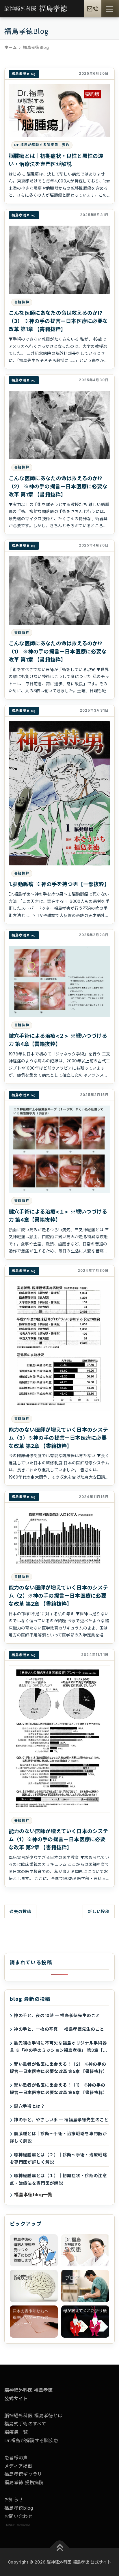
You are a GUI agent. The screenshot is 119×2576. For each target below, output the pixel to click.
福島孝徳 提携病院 (24, 2482)
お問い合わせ (18, 2516)
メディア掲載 (18, 2466)
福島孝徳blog (19, 2508)
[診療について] (34, 2250)
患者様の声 (16, 2458)
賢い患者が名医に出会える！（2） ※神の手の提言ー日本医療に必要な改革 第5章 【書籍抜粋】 (59, 2068)
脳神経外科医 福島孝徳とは (33, 2416)
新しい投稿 (99, 1911)
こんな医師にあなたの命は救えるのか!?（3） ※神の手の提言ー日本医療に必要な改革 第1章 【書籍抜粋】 (58, 321)
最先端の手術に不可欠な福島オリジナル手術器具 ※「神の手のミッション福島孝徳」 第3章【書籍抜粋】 (59, 2047)
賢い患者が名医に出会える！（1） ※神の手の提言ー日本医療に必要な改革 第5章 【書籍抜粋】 (59, 2089)
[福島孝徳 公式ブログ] (85, 2286)
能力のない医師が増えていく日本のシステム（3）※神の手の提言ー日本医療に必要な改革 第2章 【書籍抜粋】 (58, 1438)
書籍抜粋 (22, 302)
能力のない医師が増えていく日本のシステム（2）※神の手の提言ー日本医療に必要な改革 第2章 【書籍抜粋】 (58, 1596)
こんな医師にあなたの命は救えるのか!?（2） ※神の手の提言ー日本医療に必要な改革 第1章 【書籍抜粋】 (58, 486)
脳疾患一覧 (16, 2432)
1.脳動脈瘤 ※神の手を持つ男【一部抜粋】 (59, 884)
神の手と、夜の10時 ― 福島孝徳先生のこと (57, 2015)
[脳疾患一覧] (34, 2286)
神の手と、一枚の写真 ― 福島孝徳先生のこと (59, 2029)
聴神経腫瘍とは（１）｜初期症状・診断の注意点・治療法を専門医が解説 (58, 2179)
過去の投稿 (20, 1911)
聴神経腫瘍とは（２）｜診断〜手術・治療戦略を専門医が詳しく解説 (58, 2158)
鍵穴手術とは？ (29, 2106)
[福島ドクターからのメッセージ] (34, 2322)
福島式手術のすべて (25, 2424)
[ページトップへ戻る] (60, 2548)
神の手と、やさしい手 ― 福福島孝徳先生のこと (61, 2120)
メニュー (110, 9)
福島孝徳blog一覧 (33, 2195)
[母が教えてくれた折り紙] (85, 2322)
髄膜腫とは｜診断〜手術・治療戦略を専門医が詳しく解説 (58, 2137)
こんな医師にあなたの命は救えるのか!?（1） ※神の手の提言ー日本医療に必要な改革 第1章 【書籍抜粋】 (58, 652)
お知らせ (14, 2500)
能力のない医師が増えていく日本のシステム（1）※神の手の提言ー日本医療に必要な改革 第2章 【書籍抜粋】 (58, 1839)
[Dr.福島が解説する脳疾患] (85, 2250)
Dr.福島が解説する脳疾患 (31, 2440)
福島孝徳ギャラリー (26, 2474)
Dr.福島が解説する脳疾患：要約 (42, 145)
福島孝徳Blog (24, 74)
